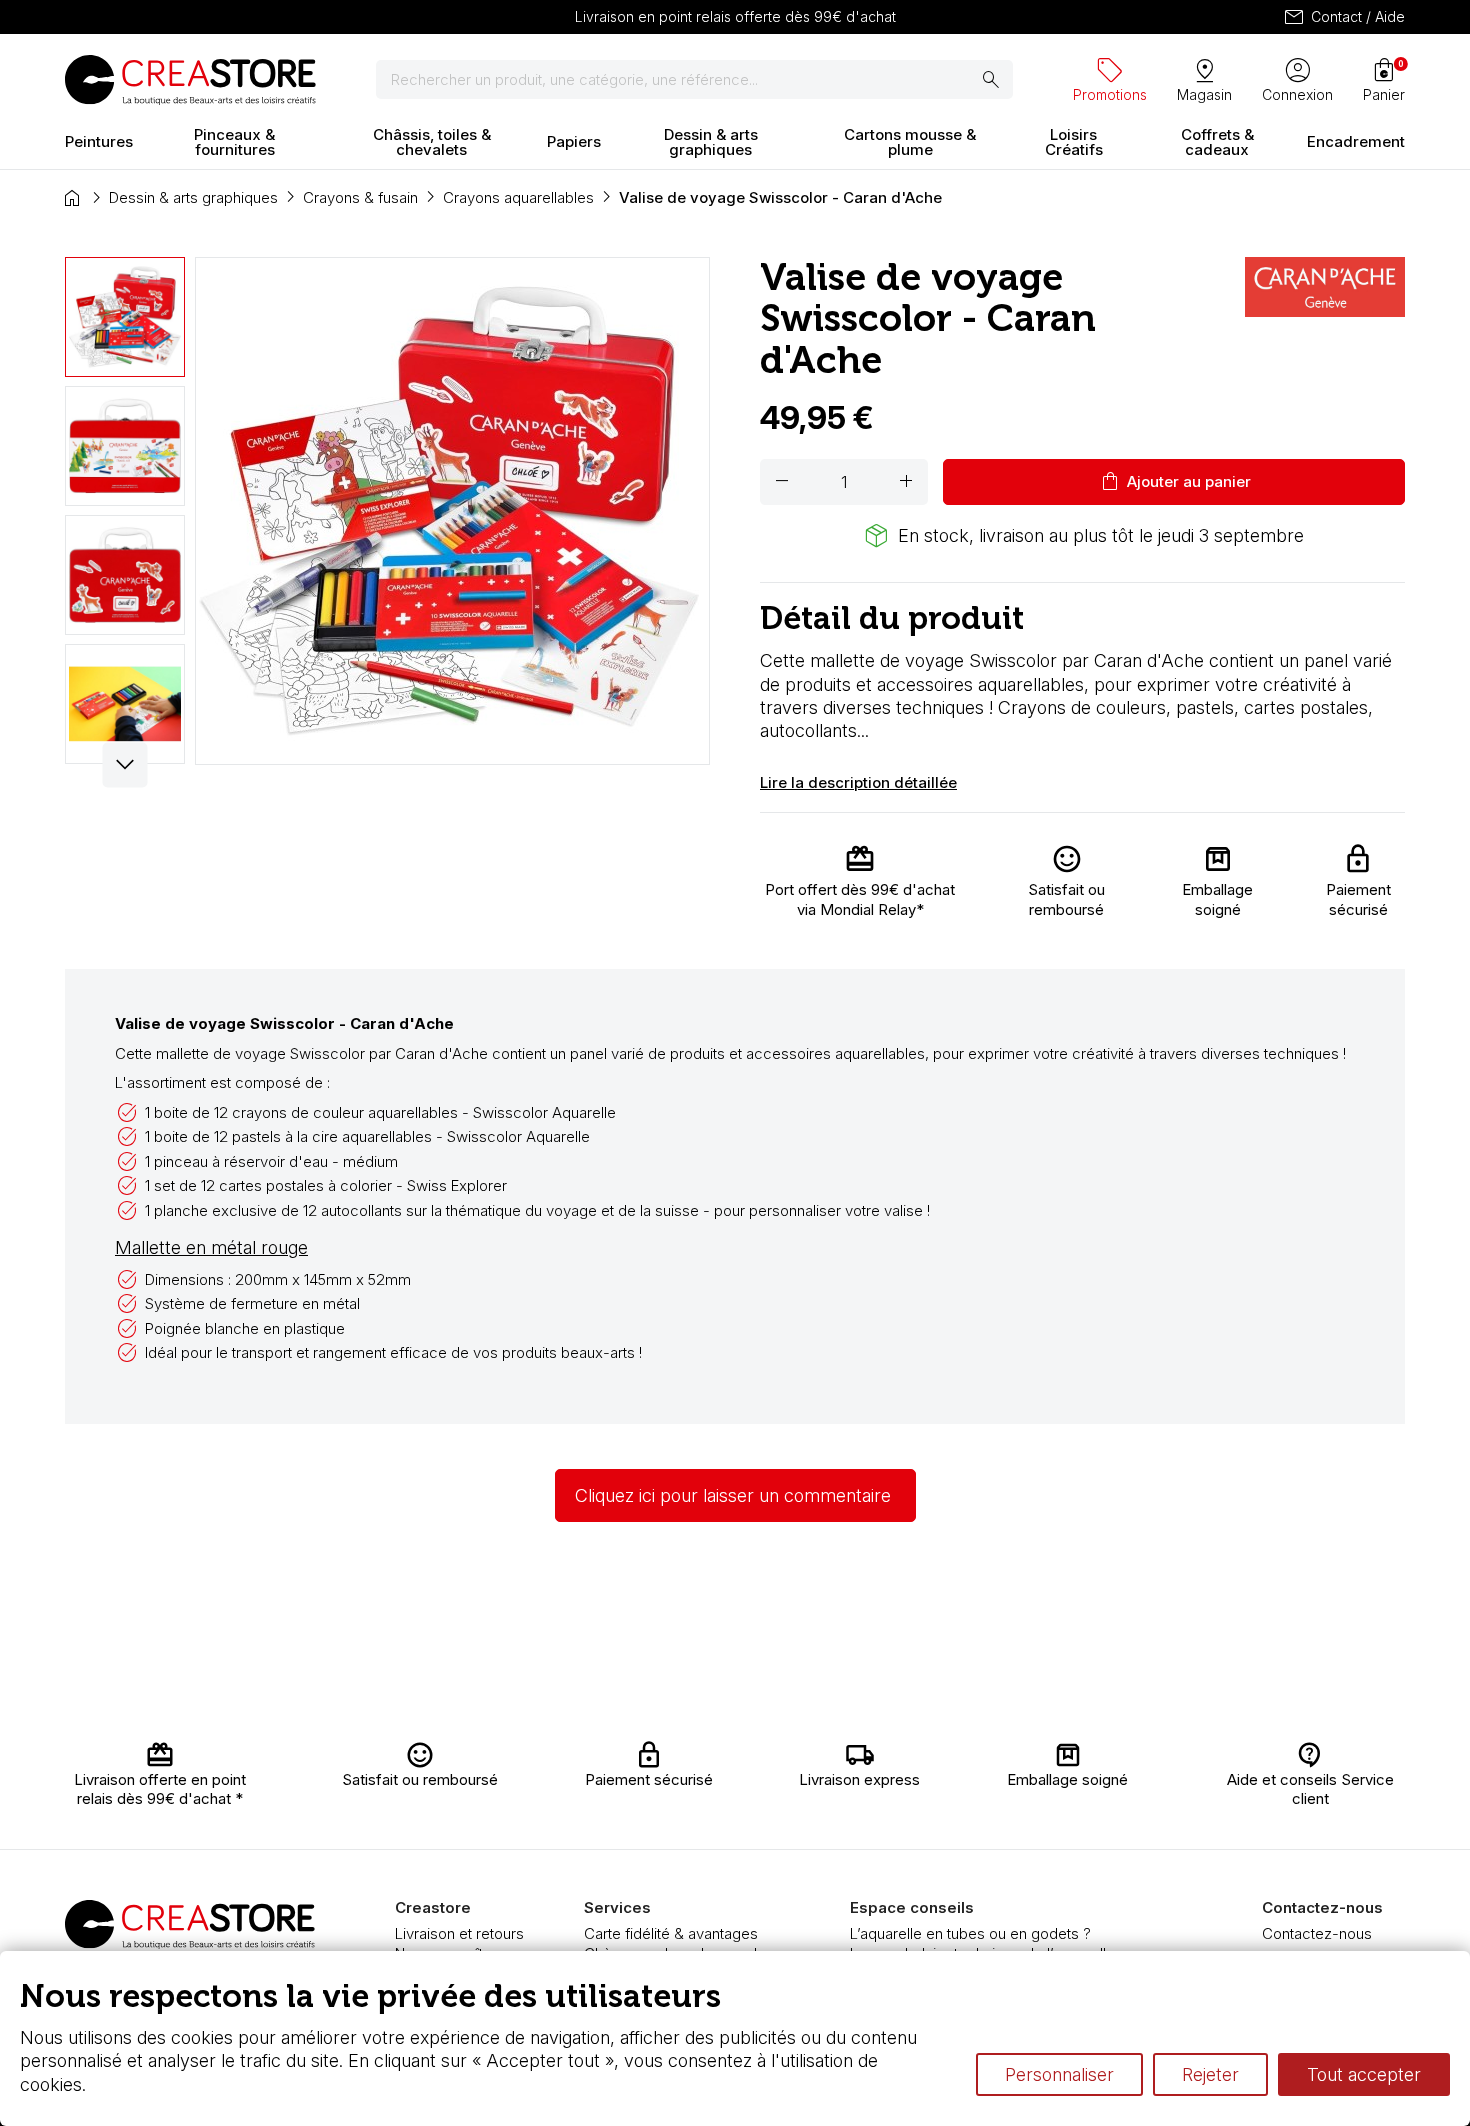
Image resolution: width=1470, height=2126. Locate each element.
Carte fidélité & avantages (671, 1933)
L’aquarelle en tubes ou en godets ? (970, 1933)
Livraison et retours (459, 1933)
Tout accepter (1364, 2074)
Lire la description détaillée (858, 782)
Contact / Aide (1343, 17)
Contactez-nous (1317, 1933)
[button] (125, 764)
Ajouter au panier (1174, 482)
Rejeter (1210, 2074)
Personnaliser (1059, 2074)
